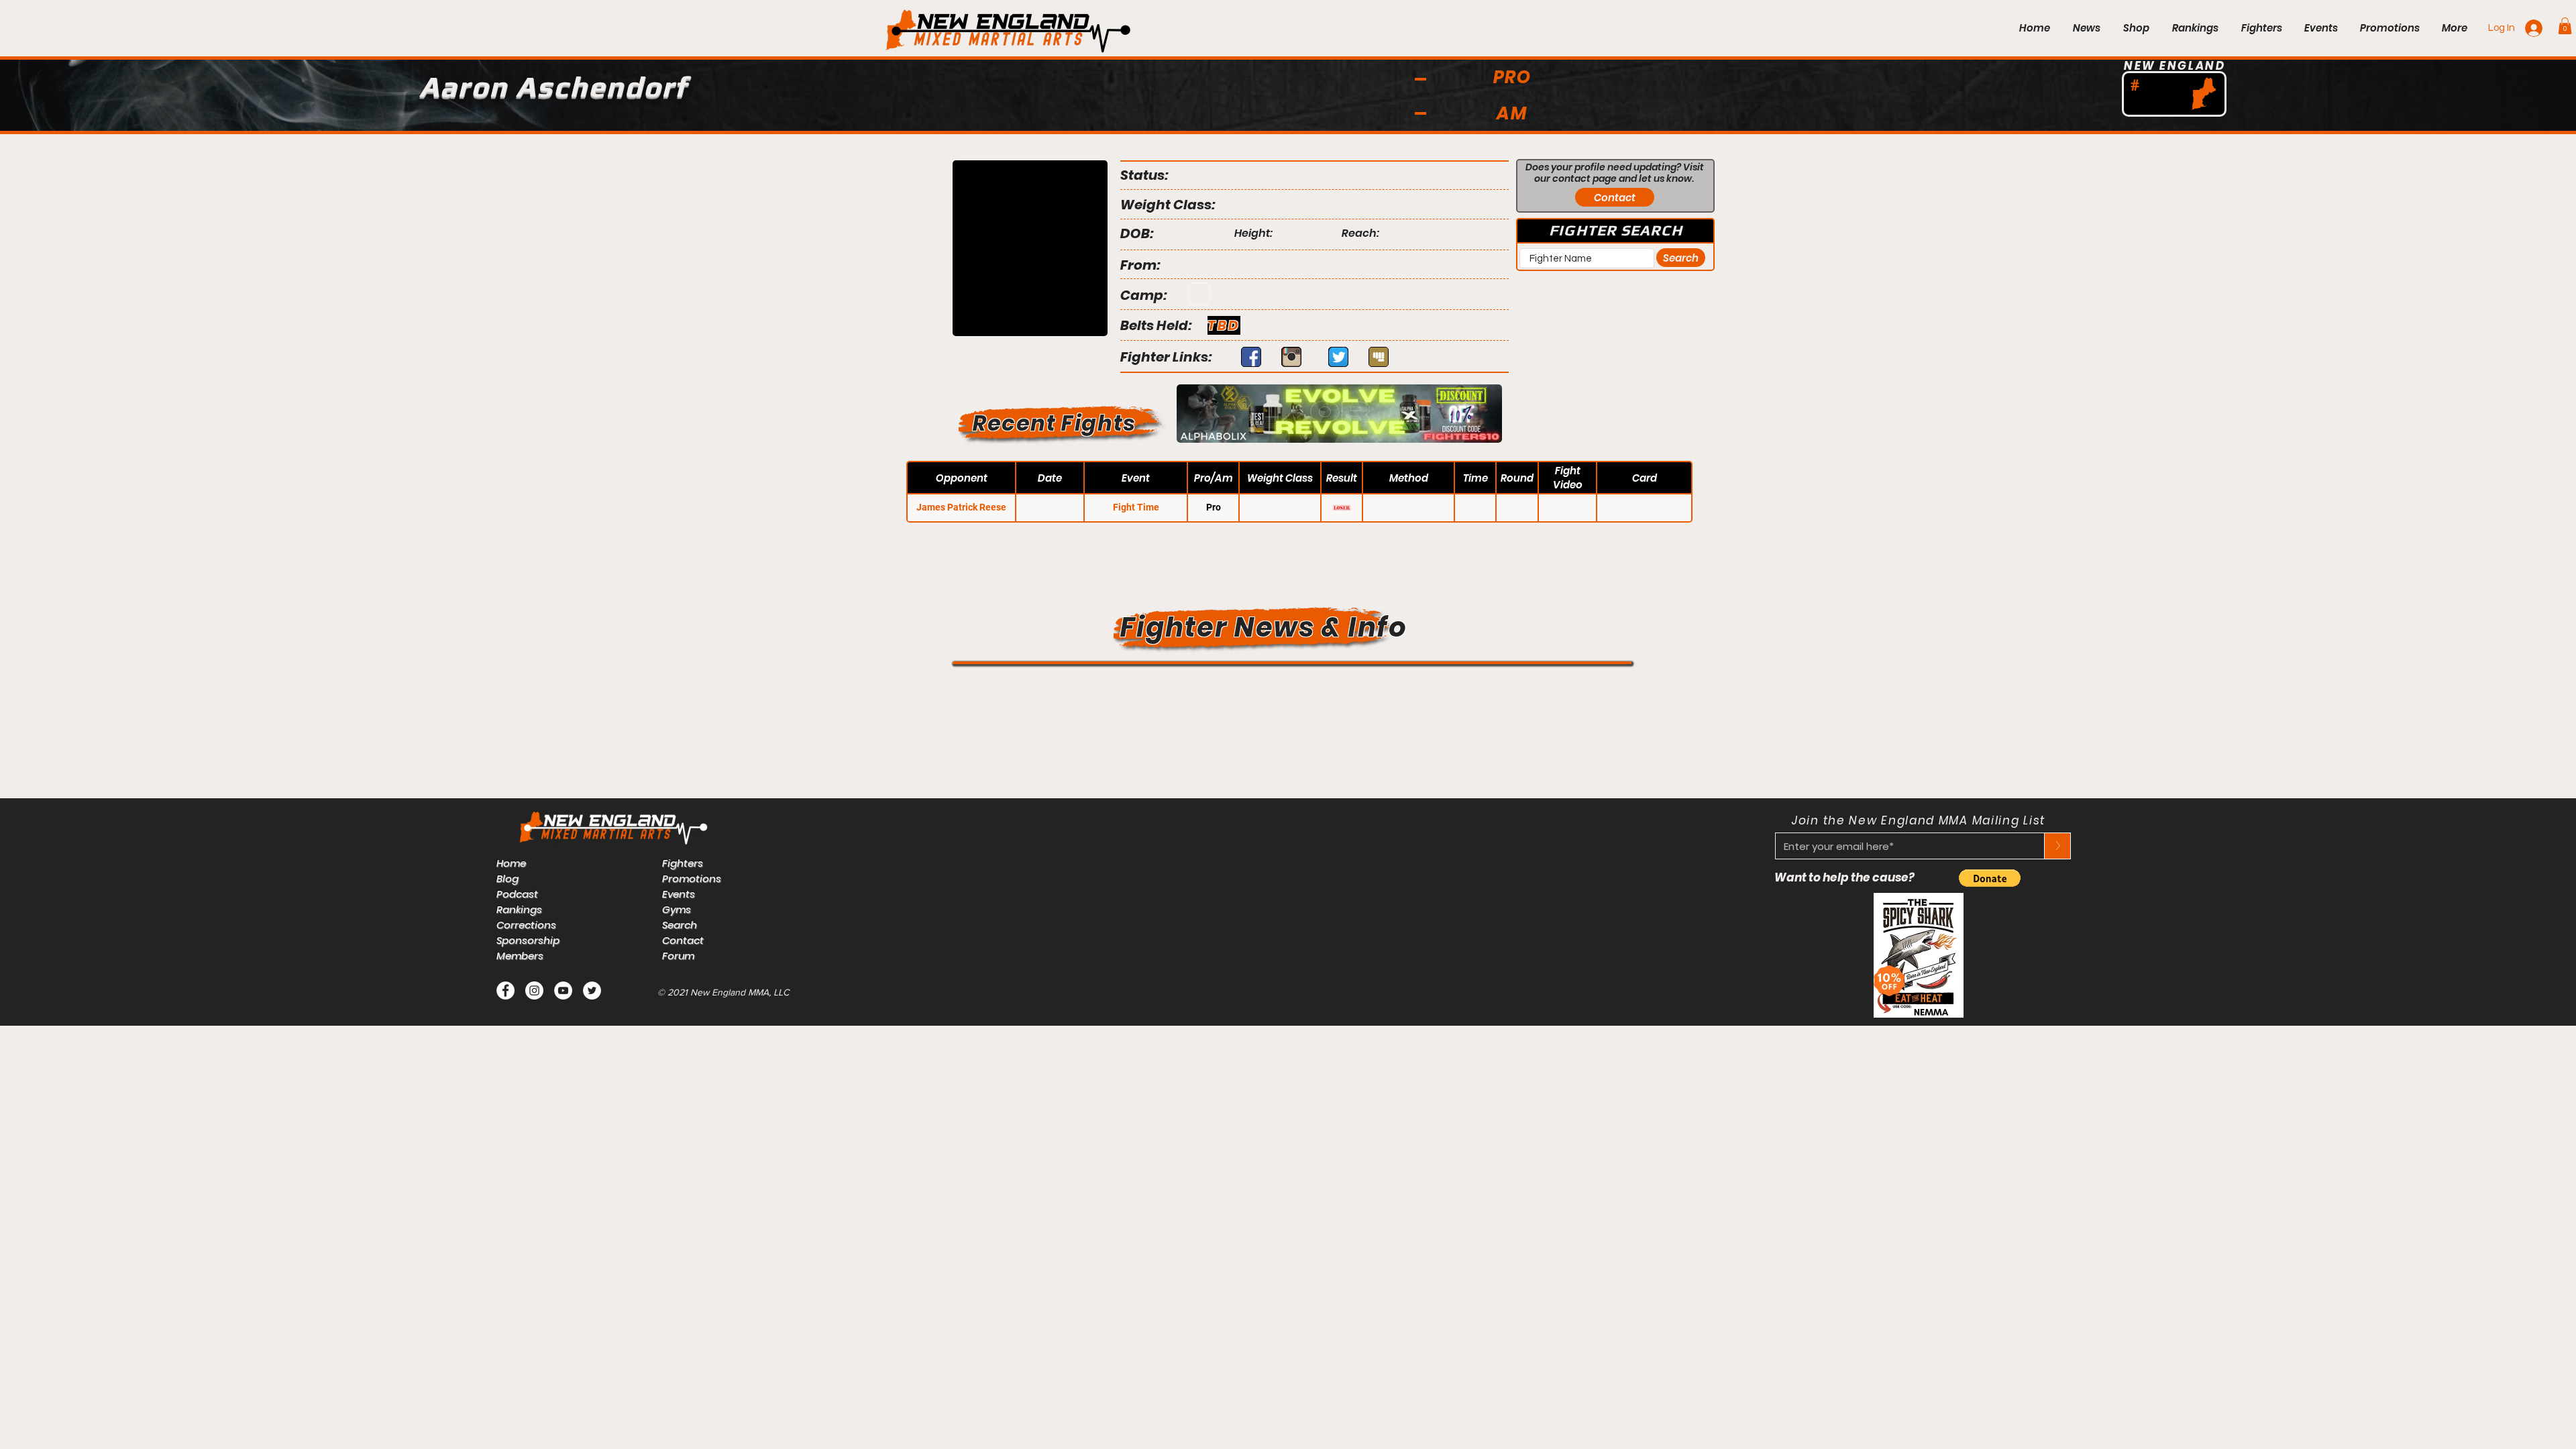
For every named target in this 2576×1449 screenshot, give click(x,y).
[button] (2565, 26)
